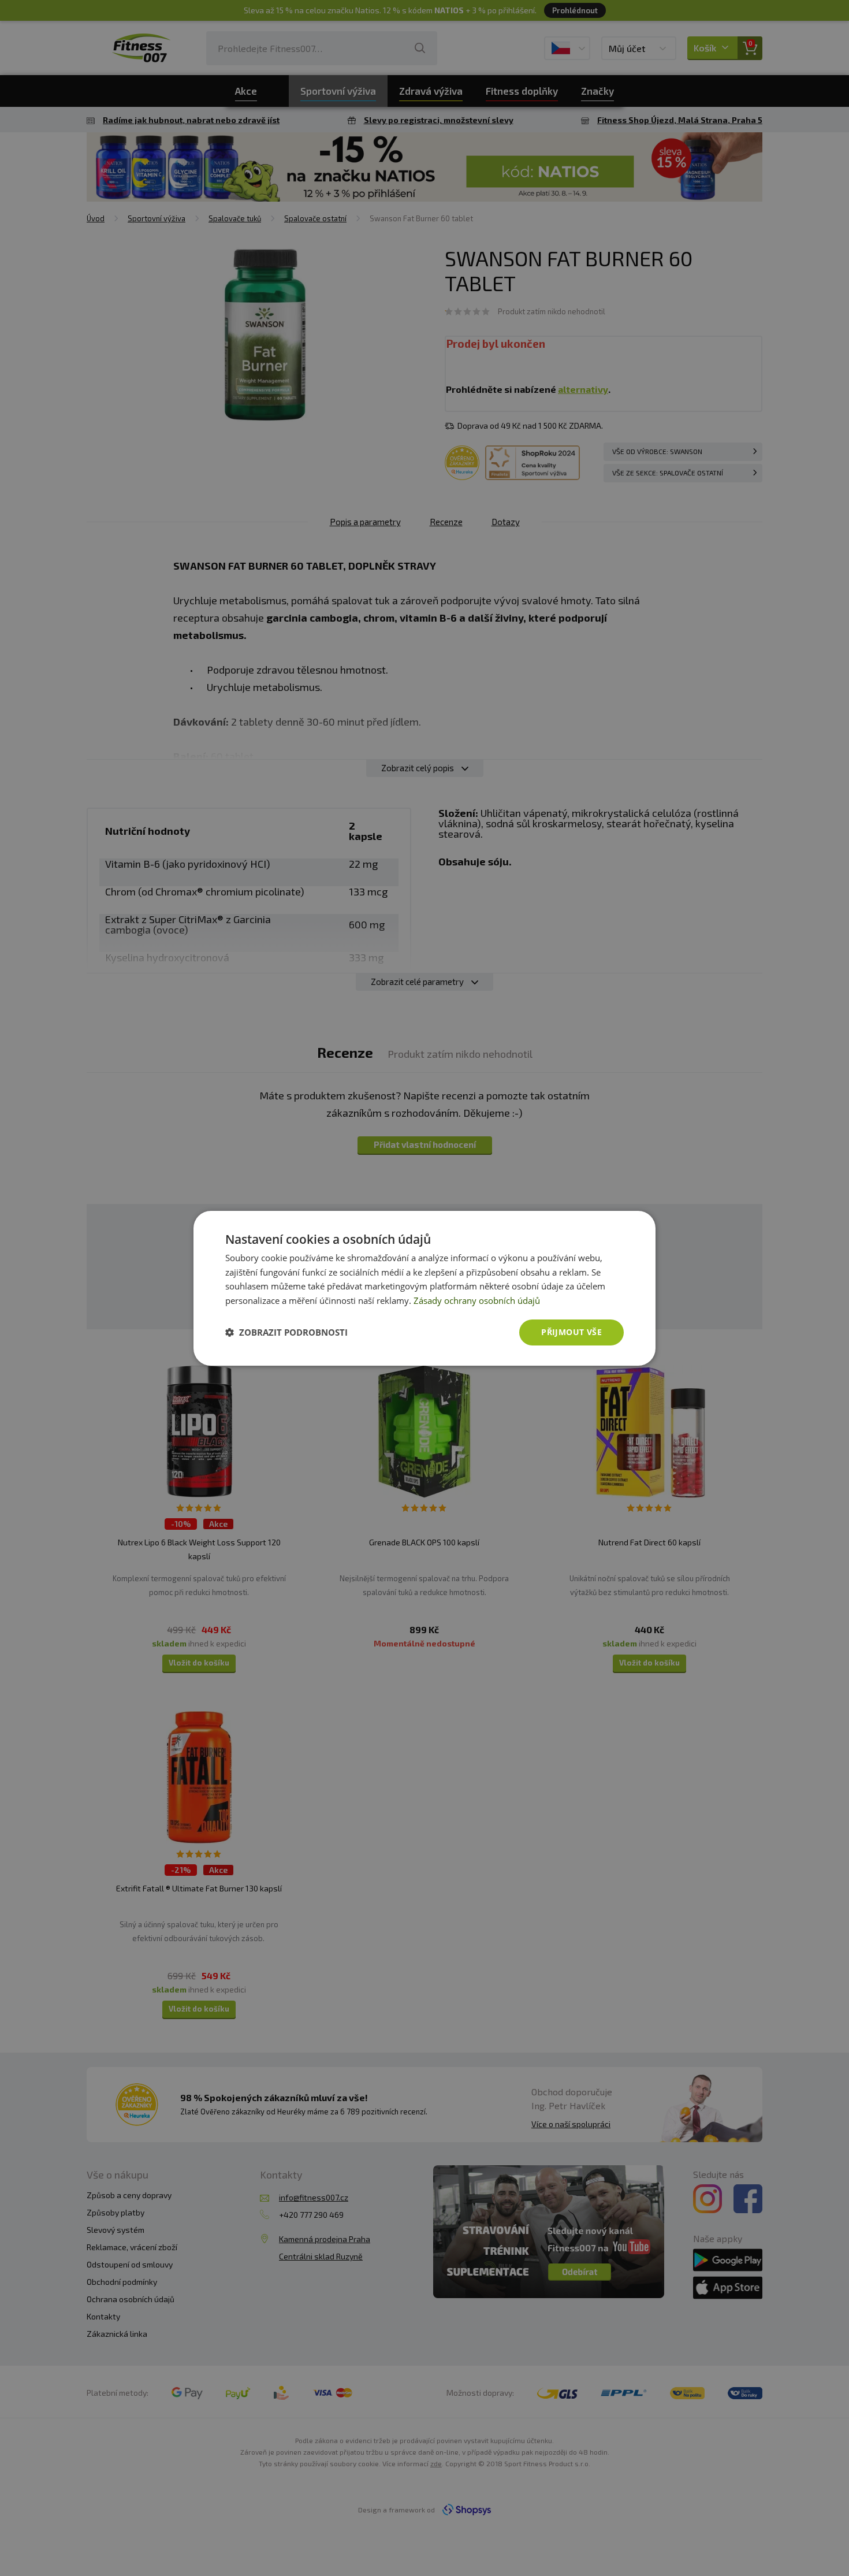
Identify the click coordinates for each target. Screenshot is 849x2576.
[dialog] (425, 1288)
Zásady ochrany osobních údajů (477, 1300)
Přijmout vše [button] (571, 1332)
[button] (286, 1332)
